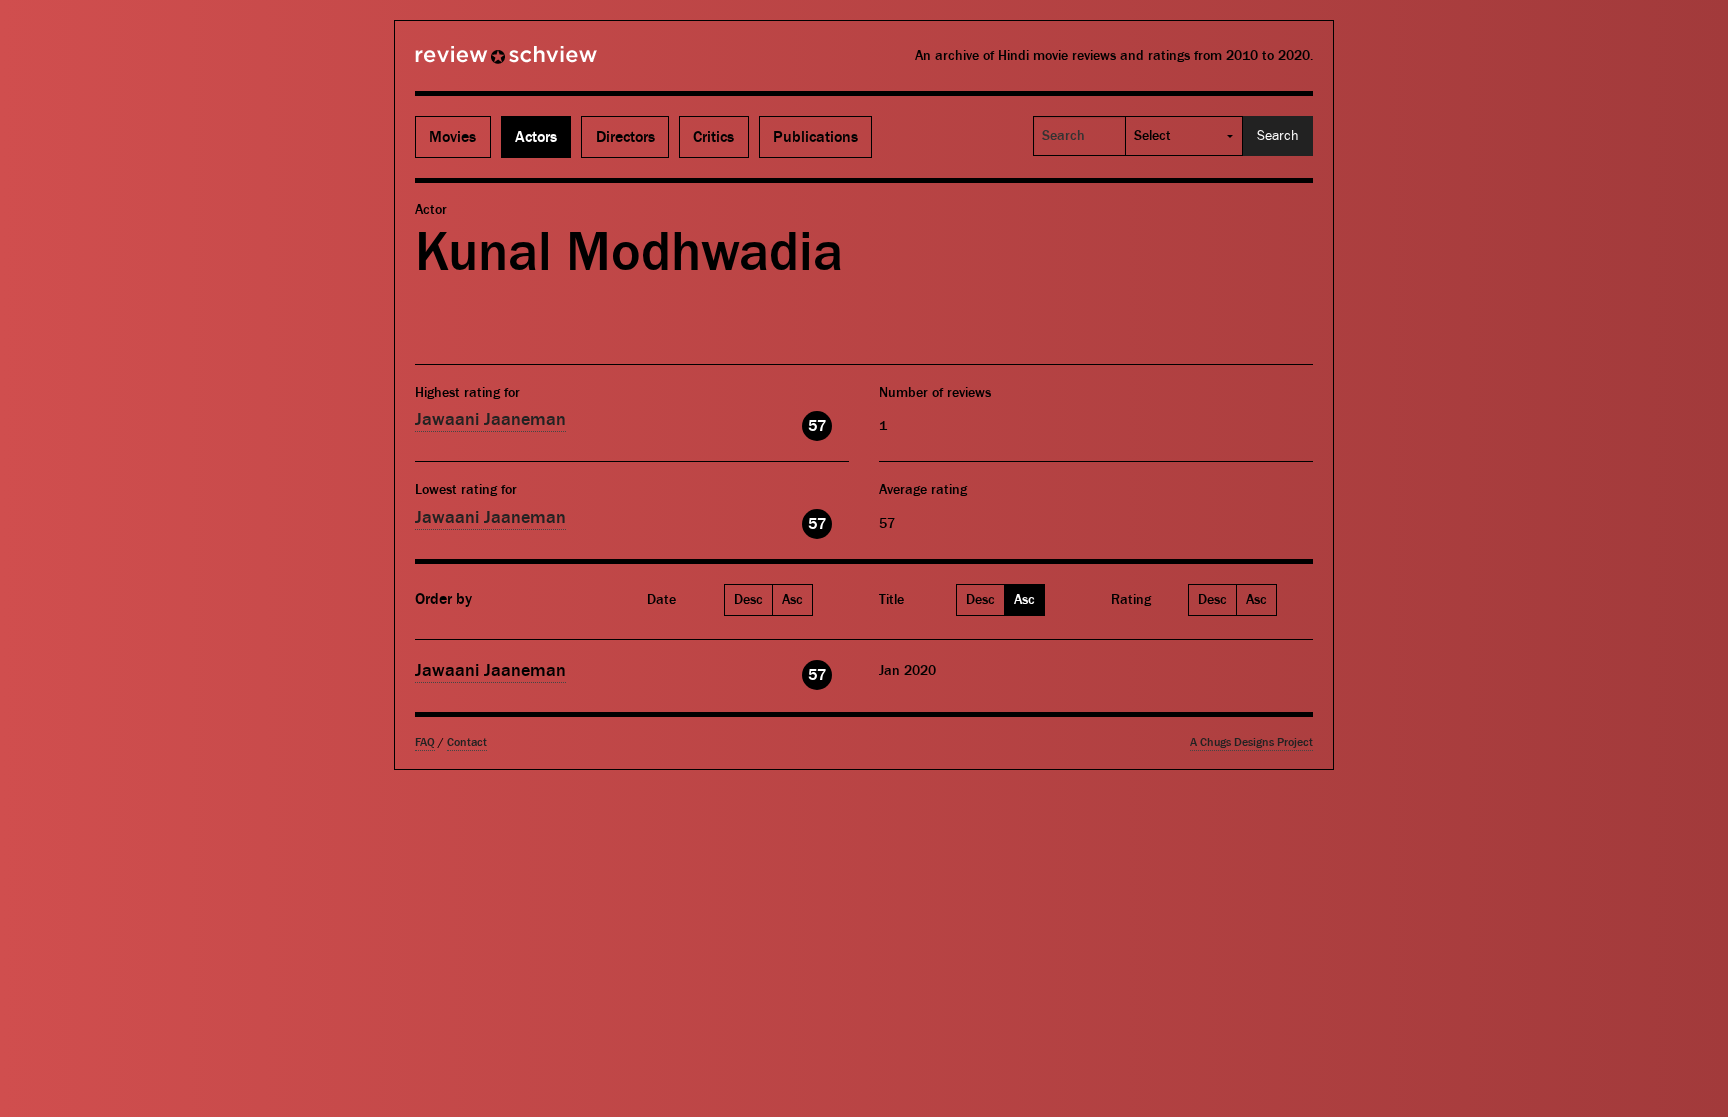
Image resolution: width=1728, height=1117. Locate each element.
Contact (467, 742)
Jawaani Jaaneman (490, 419)
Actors (536, 137)
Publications (815, 137)
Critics (713, 137)
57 (817, 426)
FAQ (425, 742)
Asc (792, 600)
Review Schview (472, 63)
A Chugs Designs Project (1251, 742)
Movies (452, 137)
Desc (748, 600)
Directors (625, 137)
